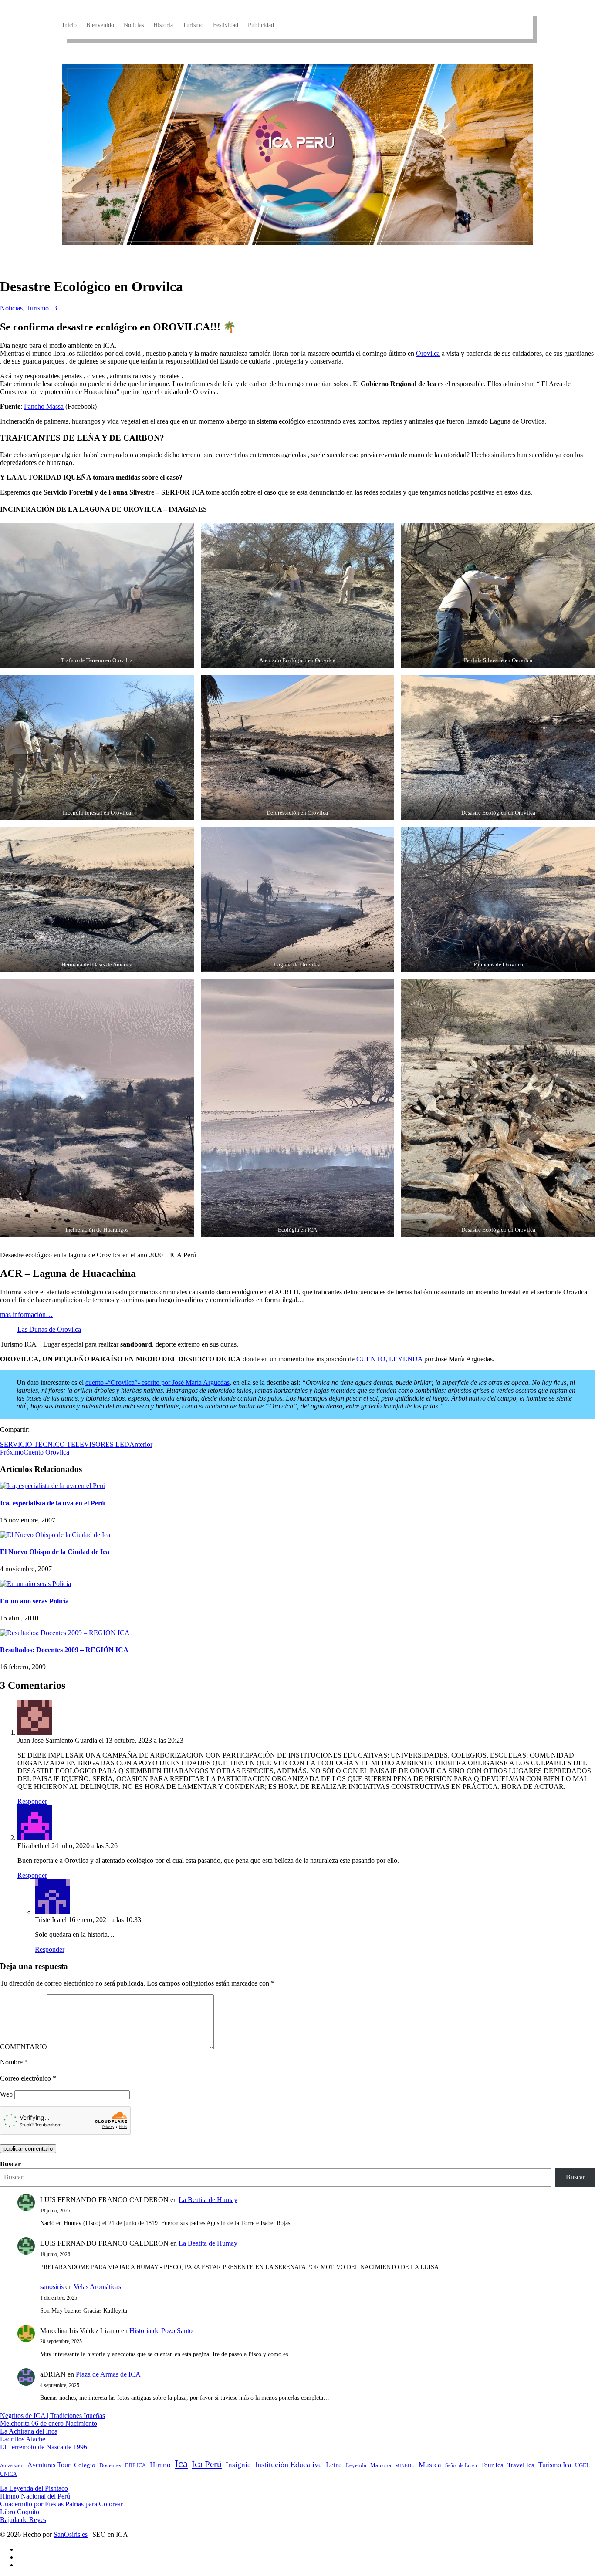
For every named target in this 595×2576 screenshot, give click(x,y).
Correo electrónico (28, 2078)
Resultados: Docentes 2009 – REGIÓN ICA (64, 1650)
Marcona (381, 2465)
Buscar (10, 2164)
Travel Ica (521, 2465)
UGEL (582, 2465)
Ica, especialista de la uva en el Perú (52, 1503)
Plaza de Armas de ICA (108, 2374)
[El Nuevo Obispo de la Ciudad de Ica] (55, 1535)
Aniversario (12, 2466)
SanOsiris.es (71, 2534)
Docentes (110, 2465)
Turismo (193, 25)
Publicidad (261, 25)
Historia (163, 25)
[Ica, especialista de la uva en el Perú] (53, 1486)
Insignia (238, 2465)
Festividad (226, 25)
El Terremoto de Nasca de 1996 (44, 2447)
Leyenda (356, 2465)
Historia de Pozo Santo (161, 2331)
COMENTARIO (24, 2047)
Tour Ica (492, 2465)
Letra (334, 2465)
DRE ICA (135, 2465)
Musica (430, 2465)
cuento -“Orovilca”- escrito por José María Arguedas (157, 1382)
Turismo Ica (555, 2465)
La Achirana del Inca (29, 2431)
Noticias (134, 25)
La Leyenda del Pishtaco (34, 2488)
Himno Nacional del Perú (35, 2496)
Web (6, 2094)
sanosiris (52, 2287)
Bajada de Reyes (23, 2520)
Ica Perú (207, 2464)
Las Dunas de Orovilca (49, 1329)
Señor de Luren (461, 2465)
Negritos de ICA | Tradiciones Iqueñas (52, 2416)
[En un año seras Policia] (35, 1584)
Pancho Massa (44, 406)
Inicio (69, 25)
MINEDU (405, 2466)
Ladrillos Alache (23, 2439)
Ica (181, 2464)
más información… (26, 1315)
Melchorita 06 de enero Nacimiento (49, 2423)
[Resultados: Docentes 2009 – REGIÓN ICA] (65, 1633)
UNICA (8, 2474)
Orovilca (428, 353)
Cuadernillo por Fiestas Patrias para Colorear (61, 2504)
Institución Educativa (288, 2465)
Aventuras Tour (49, 2465)
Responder (32, 1801)
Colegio (85, 2465)
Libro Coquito (20, 2512)
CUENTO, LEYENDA (389, 1359)
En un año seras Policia (34, 1601)
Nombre (14, 2062)
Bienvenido (100, 25)
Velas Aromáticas (97, 2287)
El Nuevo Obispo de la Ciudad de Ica (55, 1552)
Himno (160, 2465)
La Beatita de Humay (208, 2200)
